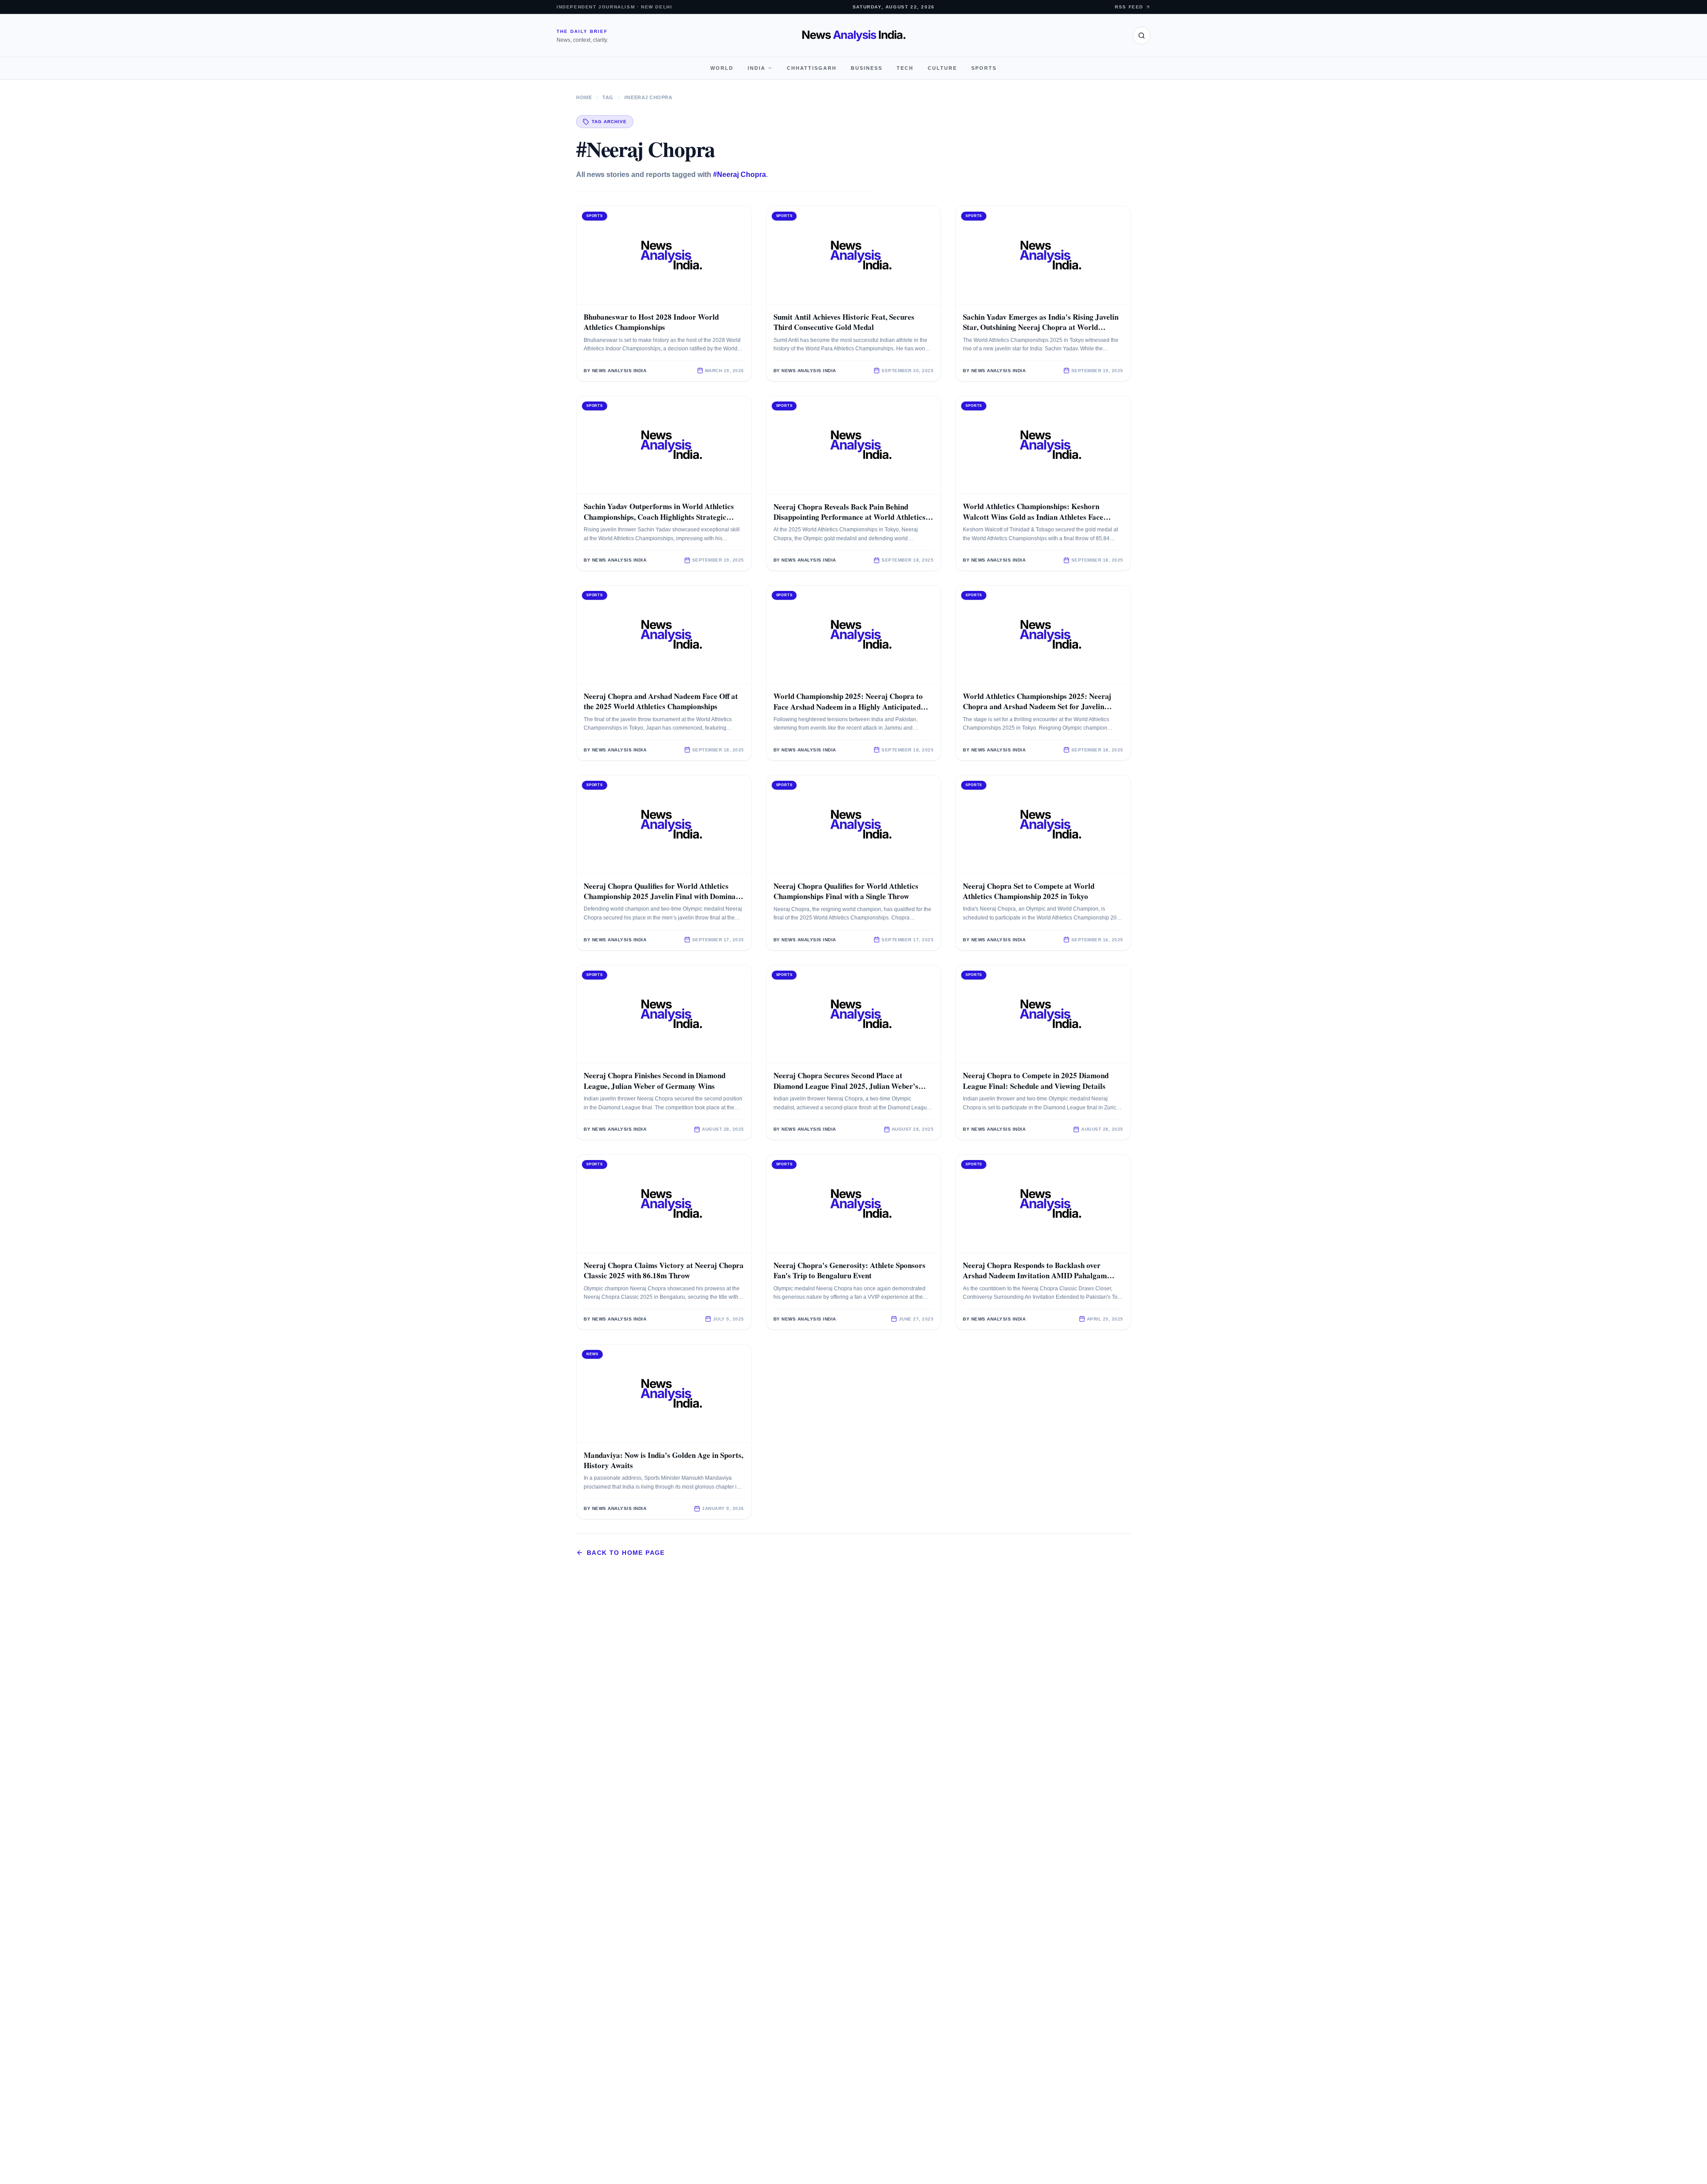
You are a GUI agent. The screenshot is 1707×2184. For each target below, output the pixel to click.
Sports (984, 68)
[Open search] (1142, 36)
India (757, 68)
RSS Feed (1129, 7)
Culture (942, 68)
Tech (905, 68)
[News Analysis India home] (854, 36)
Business (867, 68)
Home (584, 97)
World (722, 68)
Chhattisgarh (812, 68)
